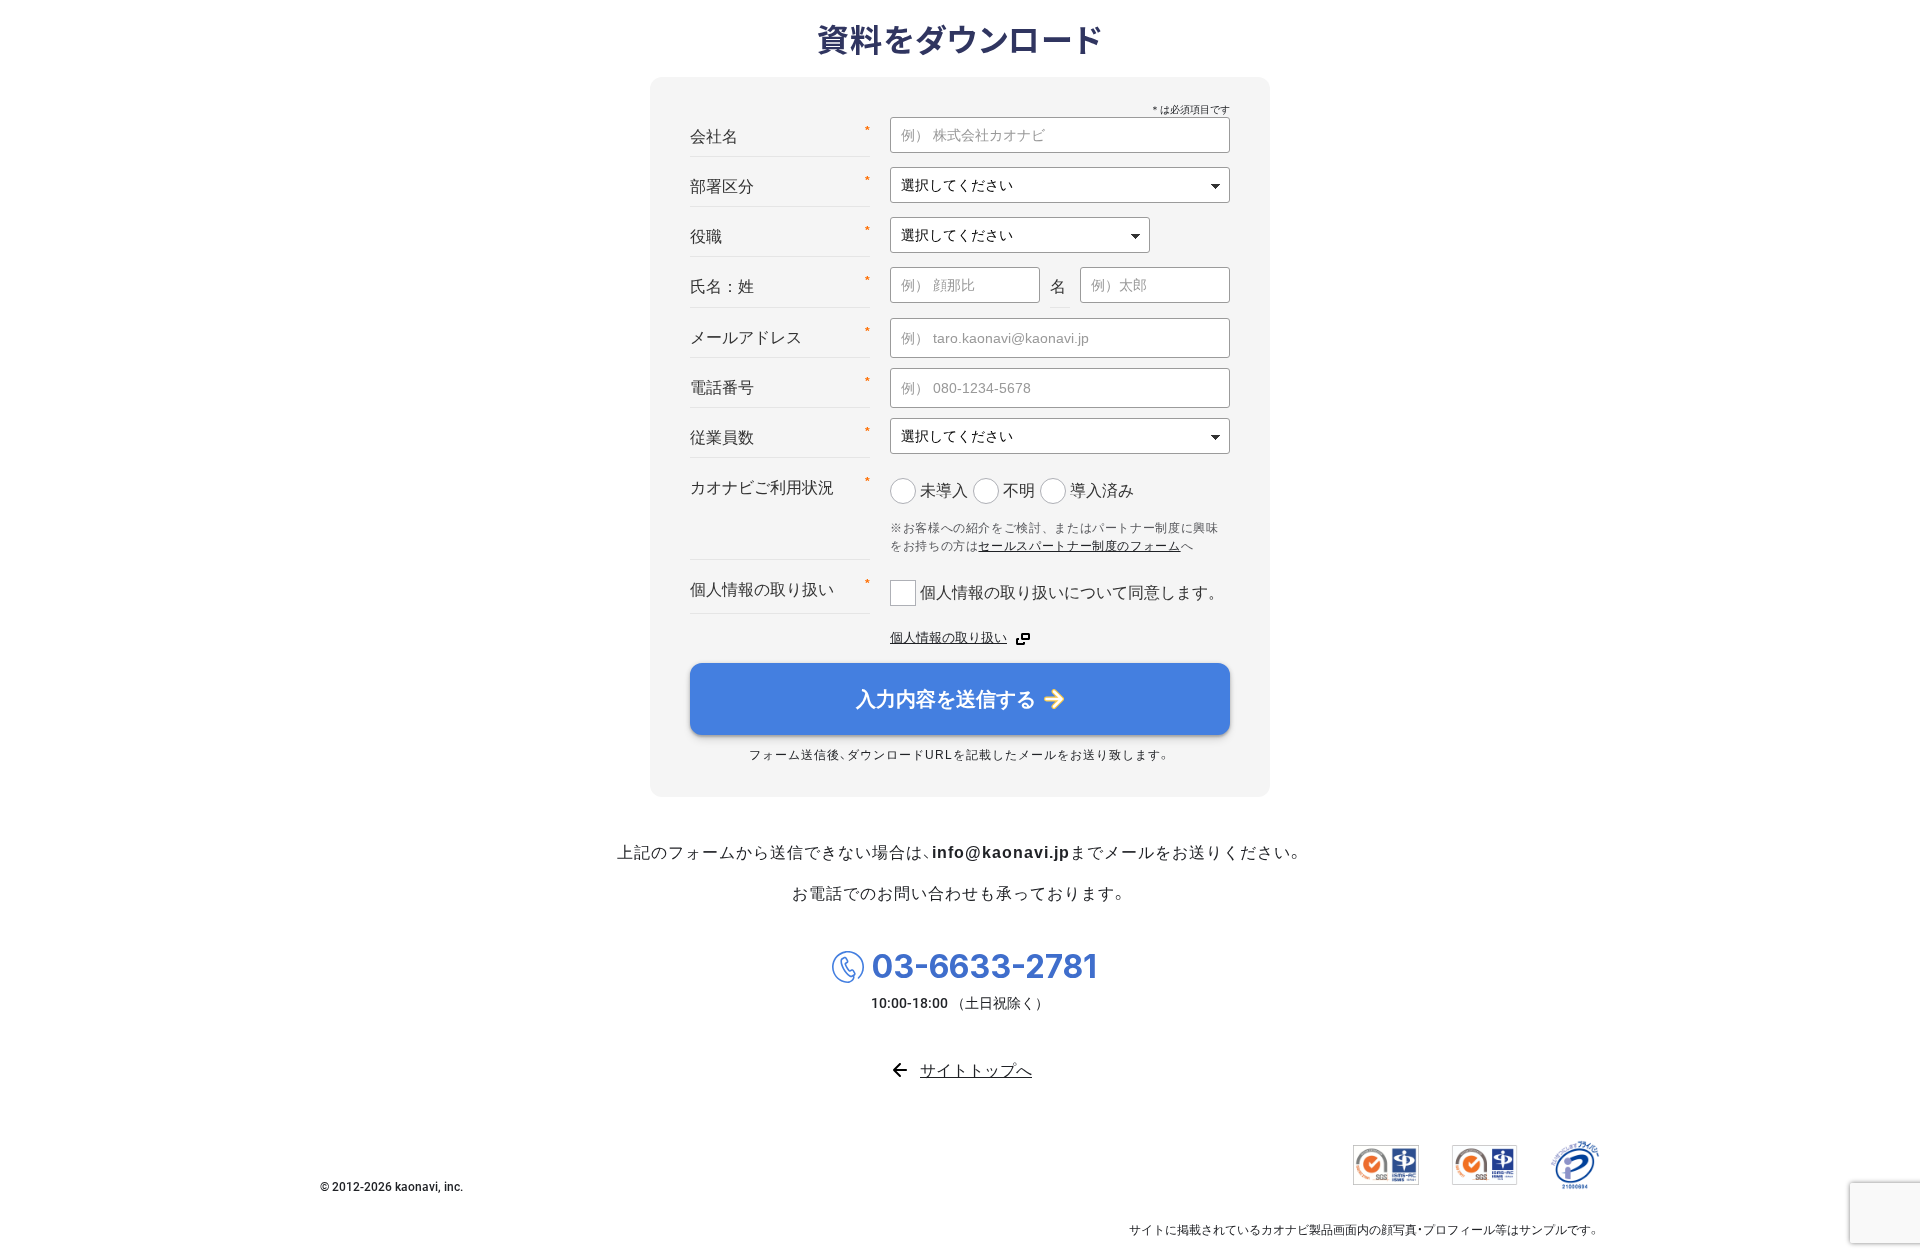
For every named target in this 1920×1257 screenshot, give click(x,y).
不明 (1019, 490)
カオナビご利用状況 (780, 485)
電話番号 (780, 385)
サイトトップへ (976, 1069)
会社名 (780, 134)
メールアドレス (780, 335)
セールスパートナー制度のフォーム (1079, 546)
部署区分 (780, 184)
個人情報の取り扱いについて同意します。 (1072, 592)
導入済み (1102, 490)
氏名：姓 (780, 284)
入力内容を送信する (946, 699)
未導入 (944, 490)
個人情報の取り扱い (780, 587)
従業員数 (780, 435)
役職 (780, 234)
